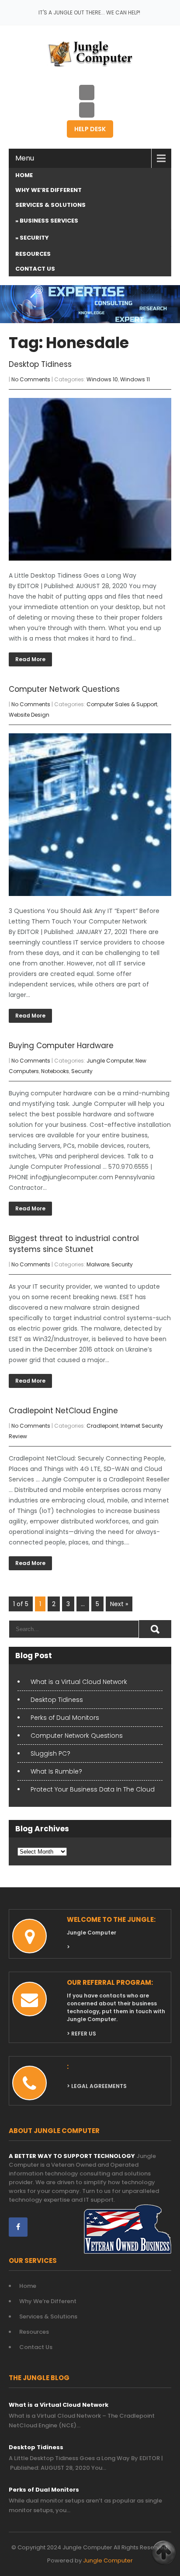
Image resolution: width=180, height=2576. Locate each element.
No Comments (31, 379)
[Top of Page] (164, 2553)
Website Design (29, 715)
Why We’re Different (48, 190)
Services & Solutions (50, 205)
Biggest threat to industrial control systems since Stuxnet (74, 1244)
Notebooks (55, 1071)
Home (24, 175)
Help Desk (90, 129)
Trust (124, 2200)
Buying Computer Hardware (61, 1046)
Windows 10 (102, 379)
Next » (119, 1604)
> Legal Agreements (97, 2086)
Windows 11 (135, 379)
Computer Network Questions (64, 689)
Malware (98, 1264)
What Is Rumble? (56, 1771)
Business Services (49, 221)
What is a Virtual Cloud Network (79, 1682)
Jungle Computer (110, 1061)
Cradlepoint (102, 1426)
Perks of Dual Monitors (65, 1718)
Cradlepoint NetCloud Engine (63, 1411)
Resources (33, 254)
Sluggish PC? (50, 1753)
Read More (30, 659)
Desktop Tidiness (40, 364)
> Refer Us (81, 2034)
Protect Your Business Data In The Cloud (93, 1789)
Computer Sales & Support (122, 704)
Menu (25, 158)
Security (34, 238)
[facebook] (18, 2227)
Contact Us (35, 269)
